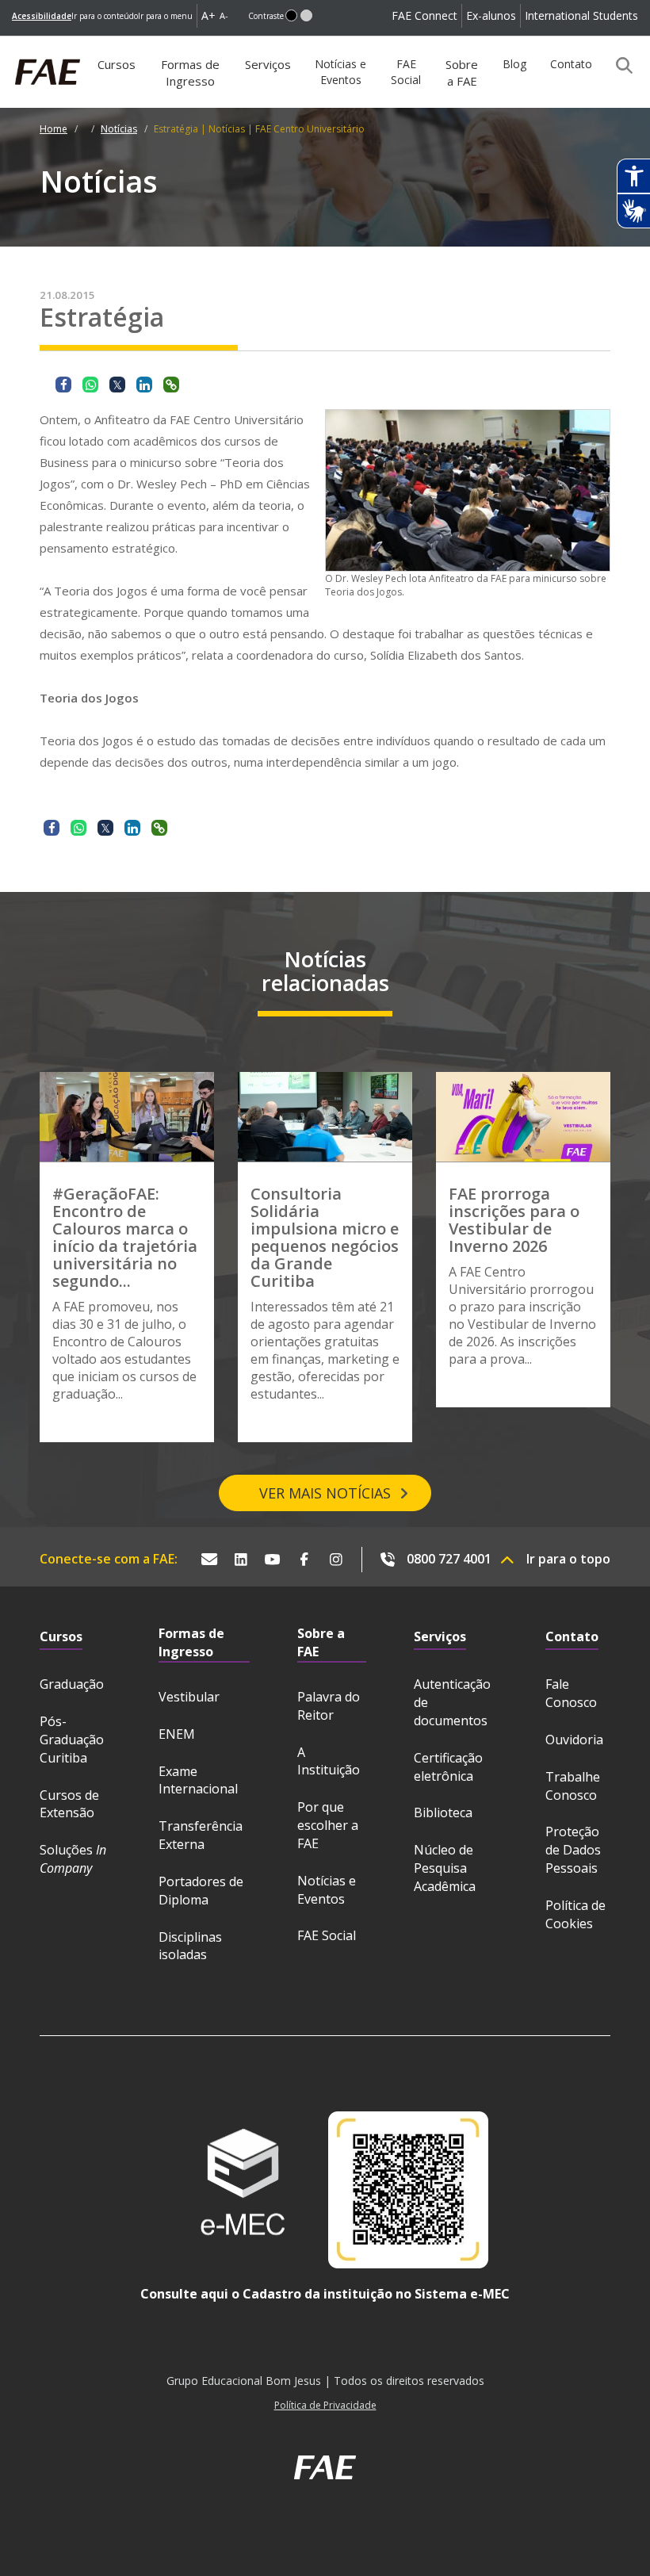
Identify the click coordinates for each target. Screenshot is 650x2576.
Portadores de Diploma (201, 1891)
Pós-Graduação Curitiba (72, 1740)
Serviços (268, 64)
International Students (581, 15)
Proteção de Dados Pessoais (573, 1850)
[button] (291, 15)
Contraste (266, 16)
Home (54, 129)
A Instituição (329, 1761)
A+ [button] (208, 15)
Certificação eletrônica (448, 1767)
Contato (571, 64)
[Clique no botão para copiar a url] (171, 385)
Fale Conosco (571, 1693)
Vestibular (189, 1697)
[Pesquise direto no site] (619, 65)
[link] (42, 16)
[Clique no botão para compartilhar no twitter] (117, 385)
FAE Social (406, 72)
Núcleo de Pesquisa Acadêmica (445, 1868)
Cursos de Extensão (69, 1804)
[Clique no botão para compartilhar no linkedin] (144, 385)
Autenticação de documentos (452, 1702)
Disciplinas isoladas (190, 1946)
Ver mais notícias (325, 1493)
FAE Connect (424, 15)
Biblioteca (443, 1812)
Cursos (117, 64)
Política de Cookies (575, 1914)
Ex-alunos (491, 15)
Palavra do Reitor (329, 1706)
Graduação (72, 1684)
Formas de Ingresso (190, 73)
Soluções (73, 1859)
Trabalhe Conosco (573, 1786)
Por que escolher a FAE (328, 1825)
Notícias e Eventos (340, 72)
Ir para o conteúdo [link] (105, 16)
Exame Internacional (198, 1780)
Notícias (119, 129)
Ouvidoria (574, 1740)
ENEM (177, 1734)
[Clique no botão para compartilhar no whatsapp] (90, 385)
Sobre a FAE (462, 73)
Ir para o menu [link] (165, 16)
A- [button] (224, 15)
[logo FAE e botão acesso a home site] (12, 44)
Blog (514, 64)
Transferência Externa (201, 1835)
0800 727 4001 (449, 1559)
